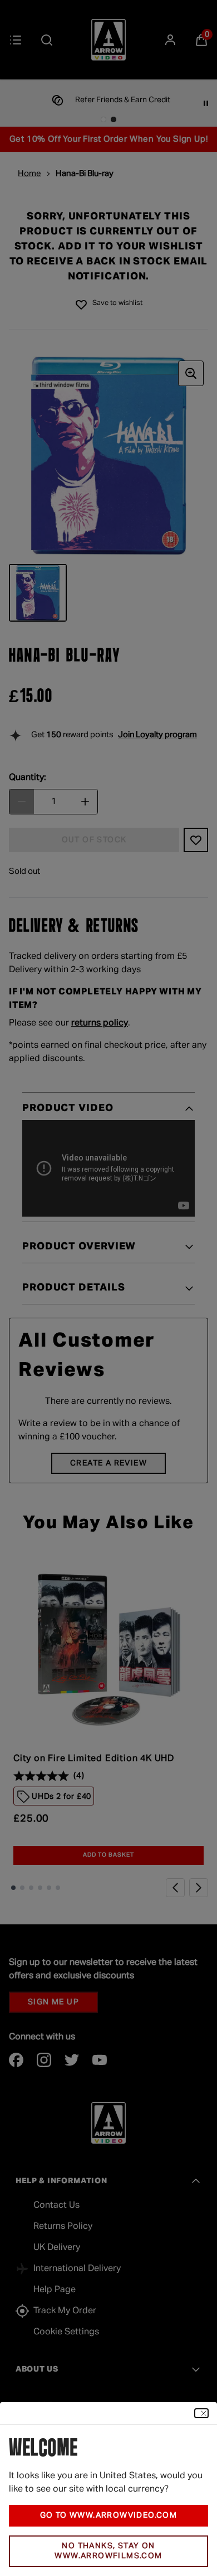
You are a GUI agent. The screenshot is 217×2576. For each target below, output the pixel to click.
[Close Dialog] (201, 2413)
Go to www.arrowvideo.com (109, 2515)
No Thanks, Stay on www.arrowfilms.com (108, 2551)
